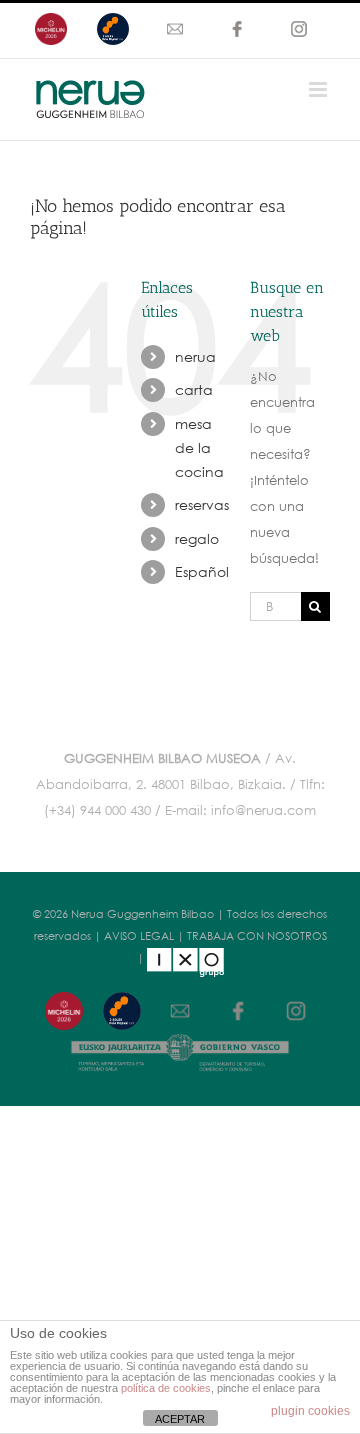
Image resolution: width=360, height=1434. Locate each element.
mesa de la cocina (199, 447)
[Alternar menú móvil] (319, 89)
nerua (195, 356)
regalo (197, 538)
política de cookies (166, 1388)
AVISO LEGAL (139, 936)
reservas (202, 504)
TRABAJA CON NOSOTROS (257, 936)
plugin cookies (310, 1411)
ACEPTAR (180, 1419)
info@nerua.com (263, 810)
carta (194, 389)
